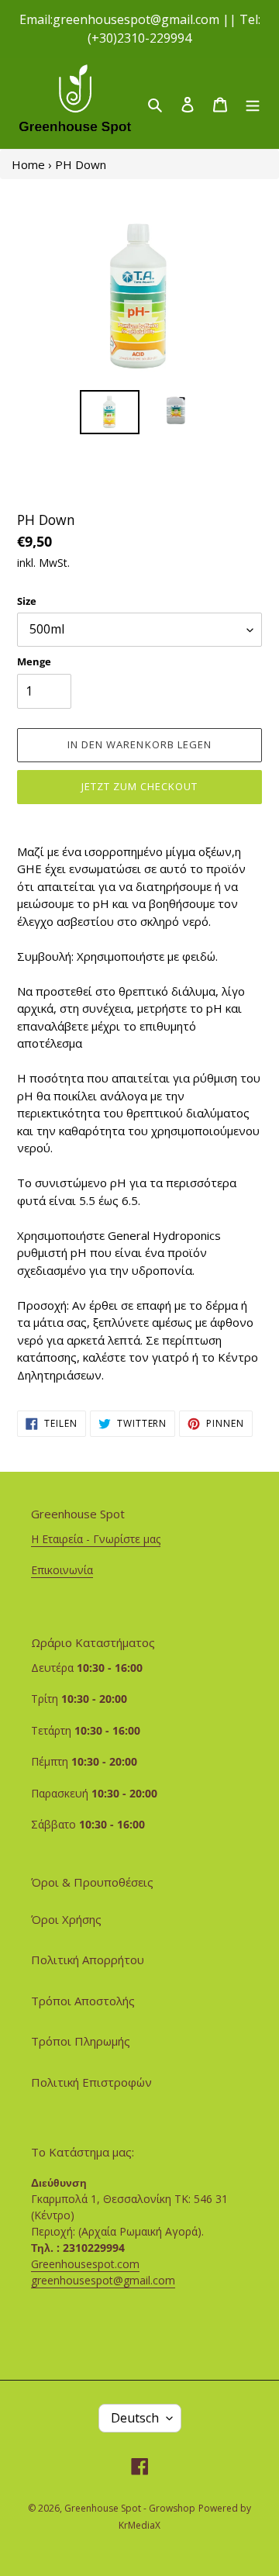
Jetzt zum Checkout (140, 786)
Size (27, 601)
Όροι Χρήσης (66, 1919)
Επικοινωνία (62, 1570)
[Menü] (253, 104)
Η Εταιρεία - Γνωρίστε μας (96, 1539)
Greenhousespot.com (85, 2264)
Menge (34, 661)
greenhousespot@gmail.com (103, 2280)
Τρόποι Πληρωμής (81, 2041)
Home (28, 164)
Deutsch (135, 2418)
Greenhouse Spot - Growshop (130, 2508)
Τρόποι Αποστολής (83, 2001)
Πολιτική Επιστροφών (91, 2082)
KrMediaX (139, 2525)
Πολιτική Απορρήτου (88, 1960)
